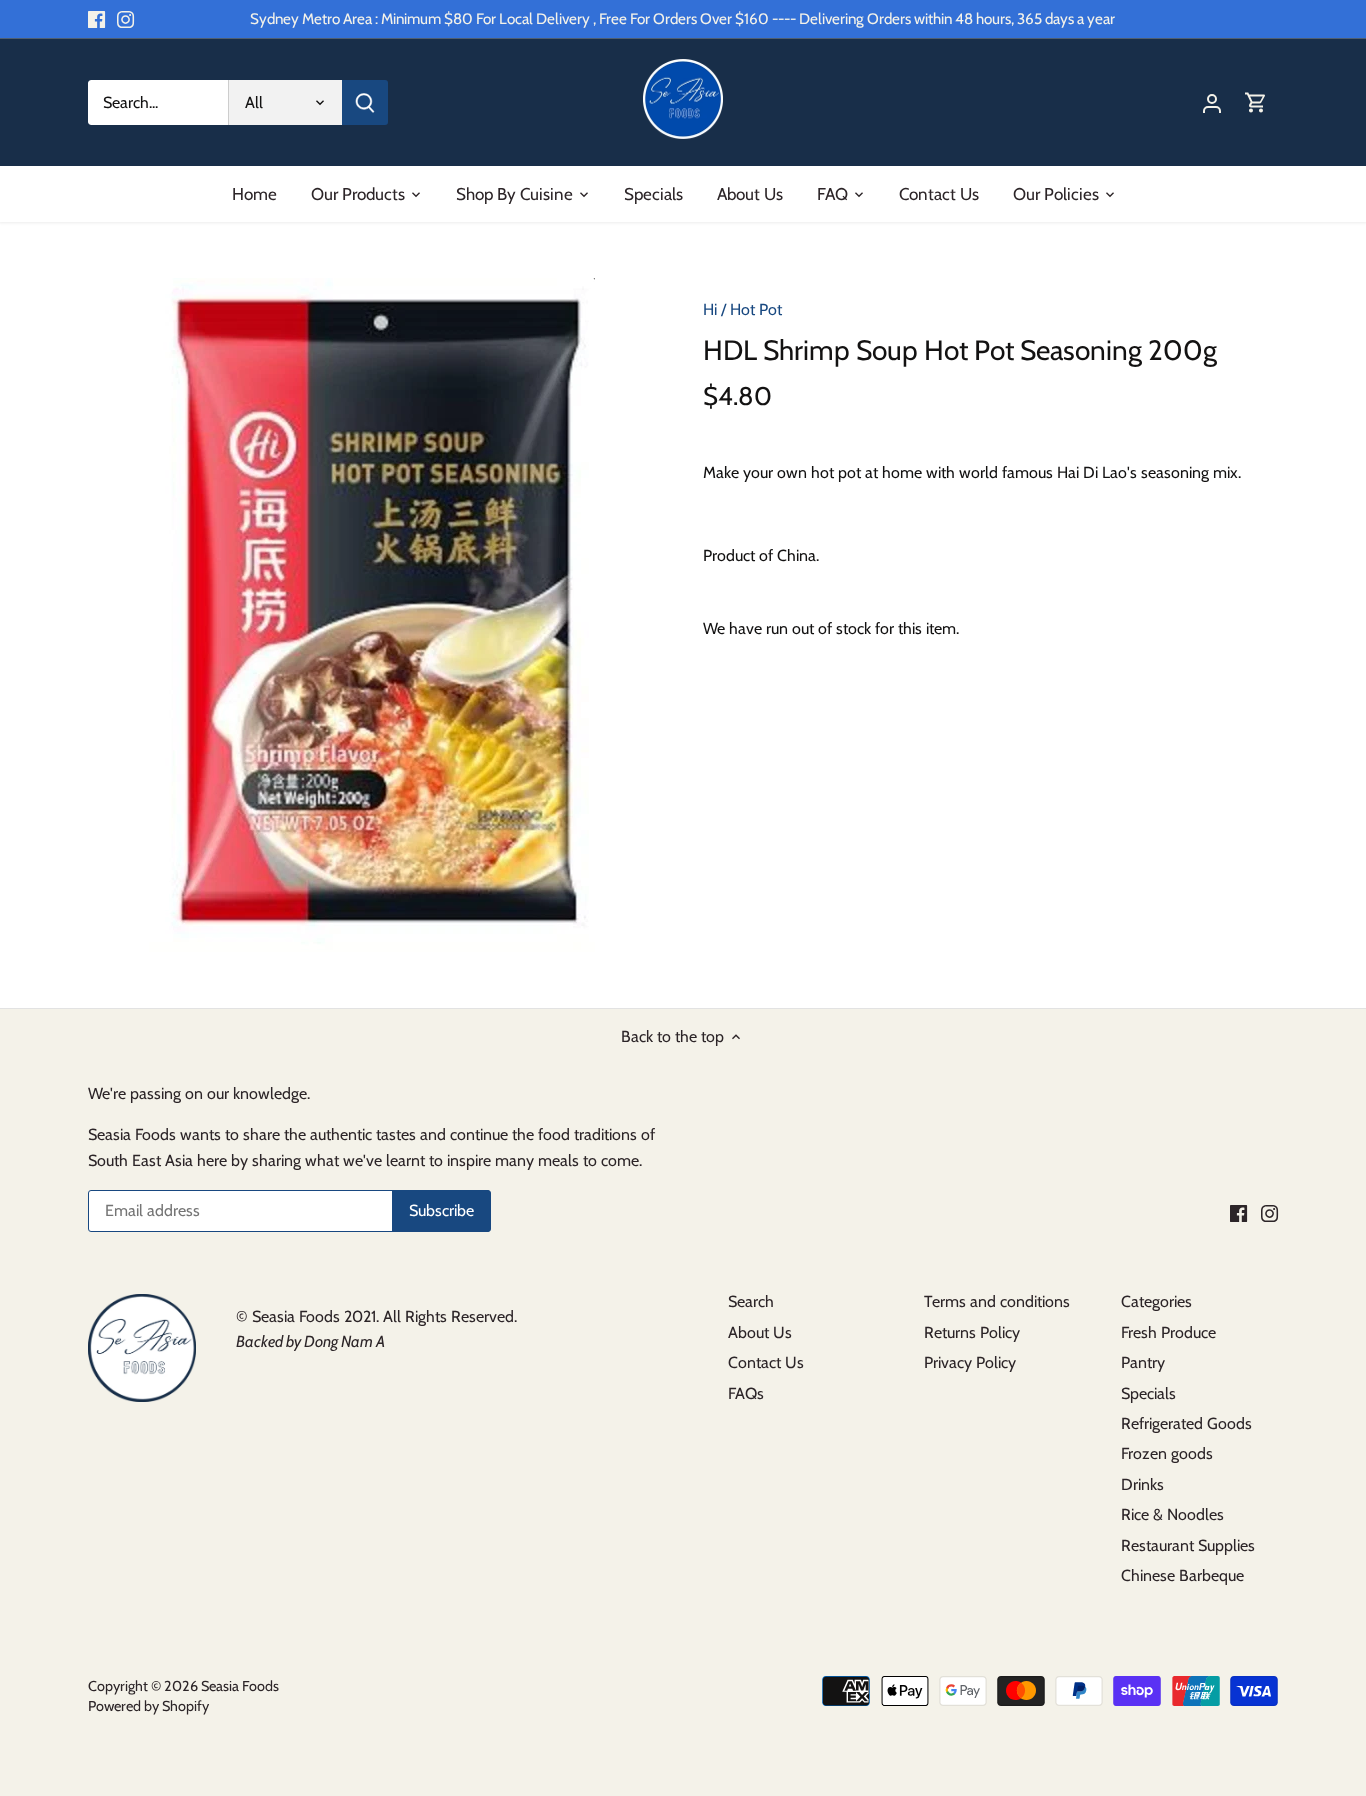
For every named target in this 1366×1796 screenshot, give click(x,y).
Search (751, 1301)
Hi (710, 309)
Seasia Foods (240, 1686)
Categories (1156, 1301)
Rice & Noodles (1172, 1514)
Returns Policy (972, 1332)
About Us (760, 1332)
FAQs (746, 1393)
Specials (1148, 1393)
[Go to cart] (1256, 102)
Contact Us (766, 1362)
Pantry (1143, 1362)
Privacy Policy (970, 1362)
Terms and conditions (997, 1301)
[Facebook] (96, 19)
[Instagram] (125, 19)
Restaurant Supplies (1188, 1545)
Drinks (1142, 1484)
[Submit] (365, 102)
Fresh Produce (1168, 1332)
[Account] (1212, 102)
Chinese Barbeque (1182, 1575)
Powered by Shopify (148, 1706)
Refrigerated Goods (1186, 1423)
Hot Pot (756, 309)
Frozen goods (1167, 1453)
